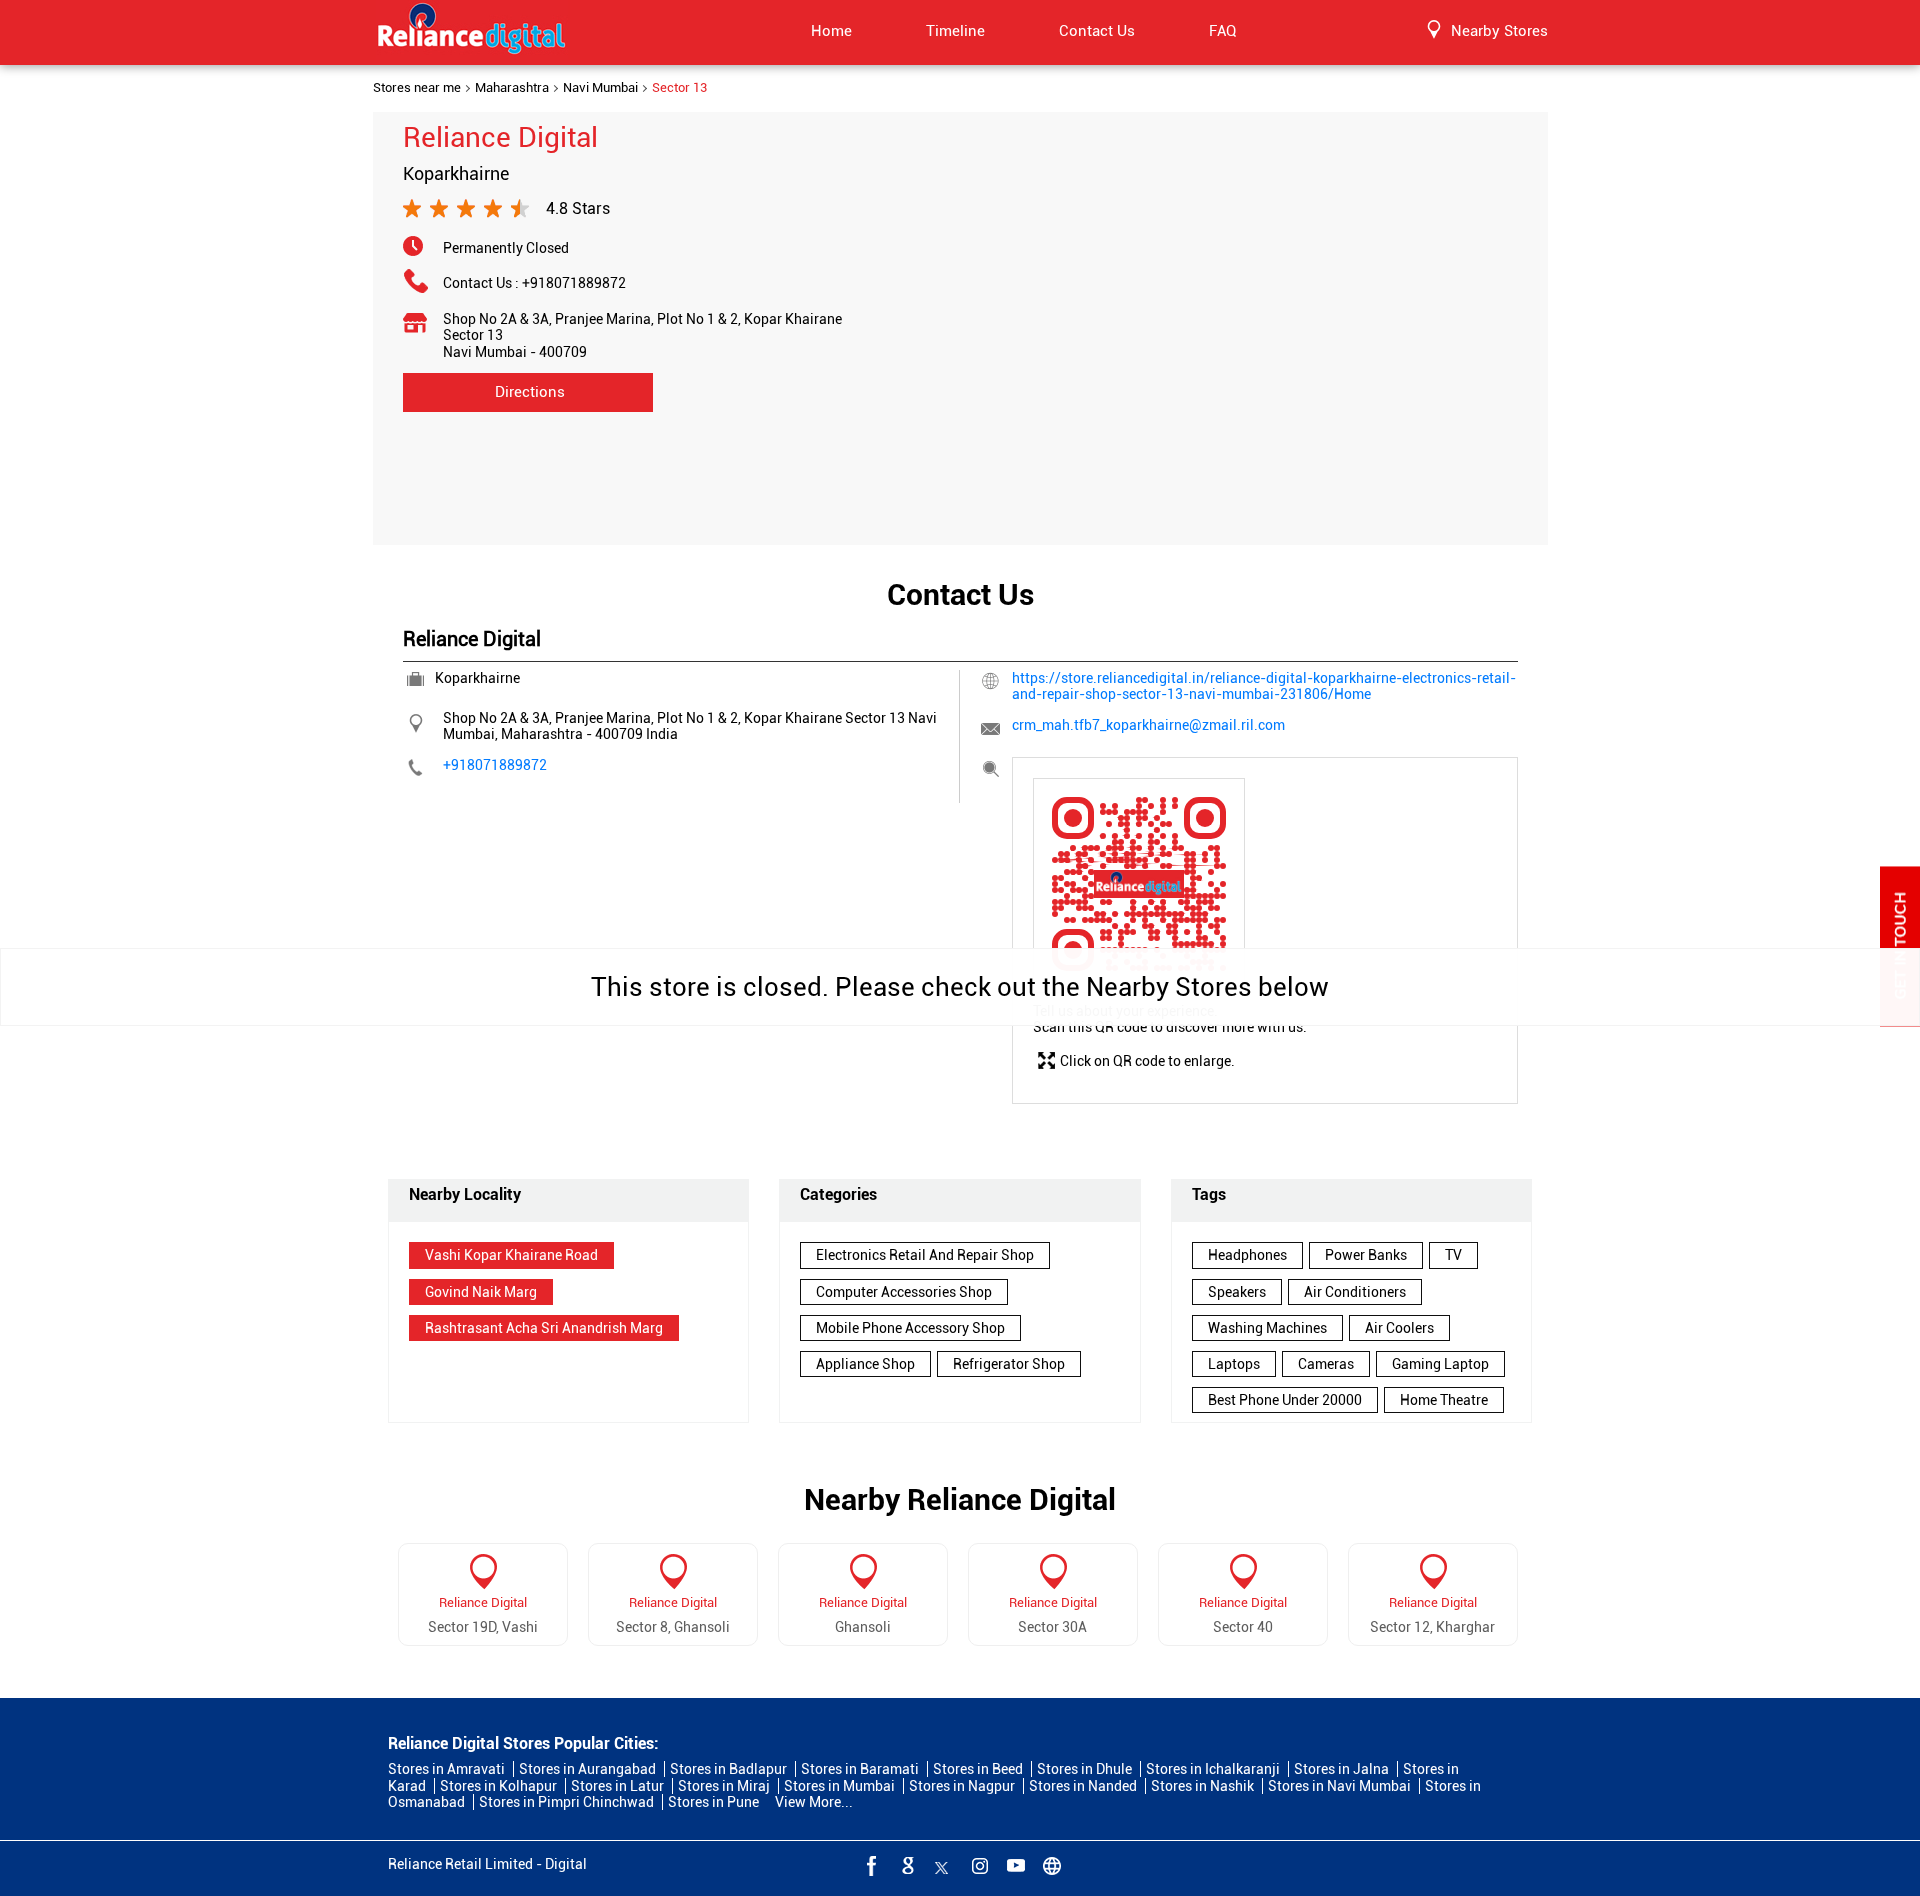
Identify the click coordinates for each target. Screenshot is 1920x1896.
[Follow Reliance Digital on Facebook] (870, 1865)
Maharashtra (512, 88)
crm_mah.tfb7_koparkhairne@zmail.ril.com (1148, 725)
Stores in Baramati (860, 1769)
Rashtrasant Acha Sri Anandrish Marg (544, 1328)
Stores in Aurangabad (587, 1769)
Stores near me (417, 88)
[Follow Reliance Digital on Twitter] (942, 1865)
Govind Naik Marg (481, 1292)
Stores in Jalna (1341, 1769)
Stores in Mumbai (839, 1786)
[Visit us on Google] (906, 1865)
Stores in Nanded (1083, 1786)
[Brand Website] (1050, 1865)
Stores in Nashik (1202, 1786)
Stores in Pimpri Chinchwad (566, 1802)
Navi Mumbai (600, 88)
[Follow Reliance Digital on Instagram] (978, 1865)
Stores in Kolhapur (498, 1786)
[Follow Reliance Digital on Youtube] (1014, 1865)
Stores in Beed (978, 1769)
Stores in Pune (713, 1802)
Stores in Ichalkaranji (1213, 1769)
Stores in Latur (617, 1786)
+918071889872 (574, 283)
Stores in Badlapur (728, 1769)
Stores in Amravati (446, 1769)
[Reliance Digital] (472, 32)
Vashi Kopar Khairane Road (511, 1255)
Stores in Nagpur (962, 1786)
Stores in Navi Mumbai (1339, 1786)
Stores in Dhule (1084, 1769)
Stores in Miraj (724, 1786)
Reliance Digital (483, 1602)
